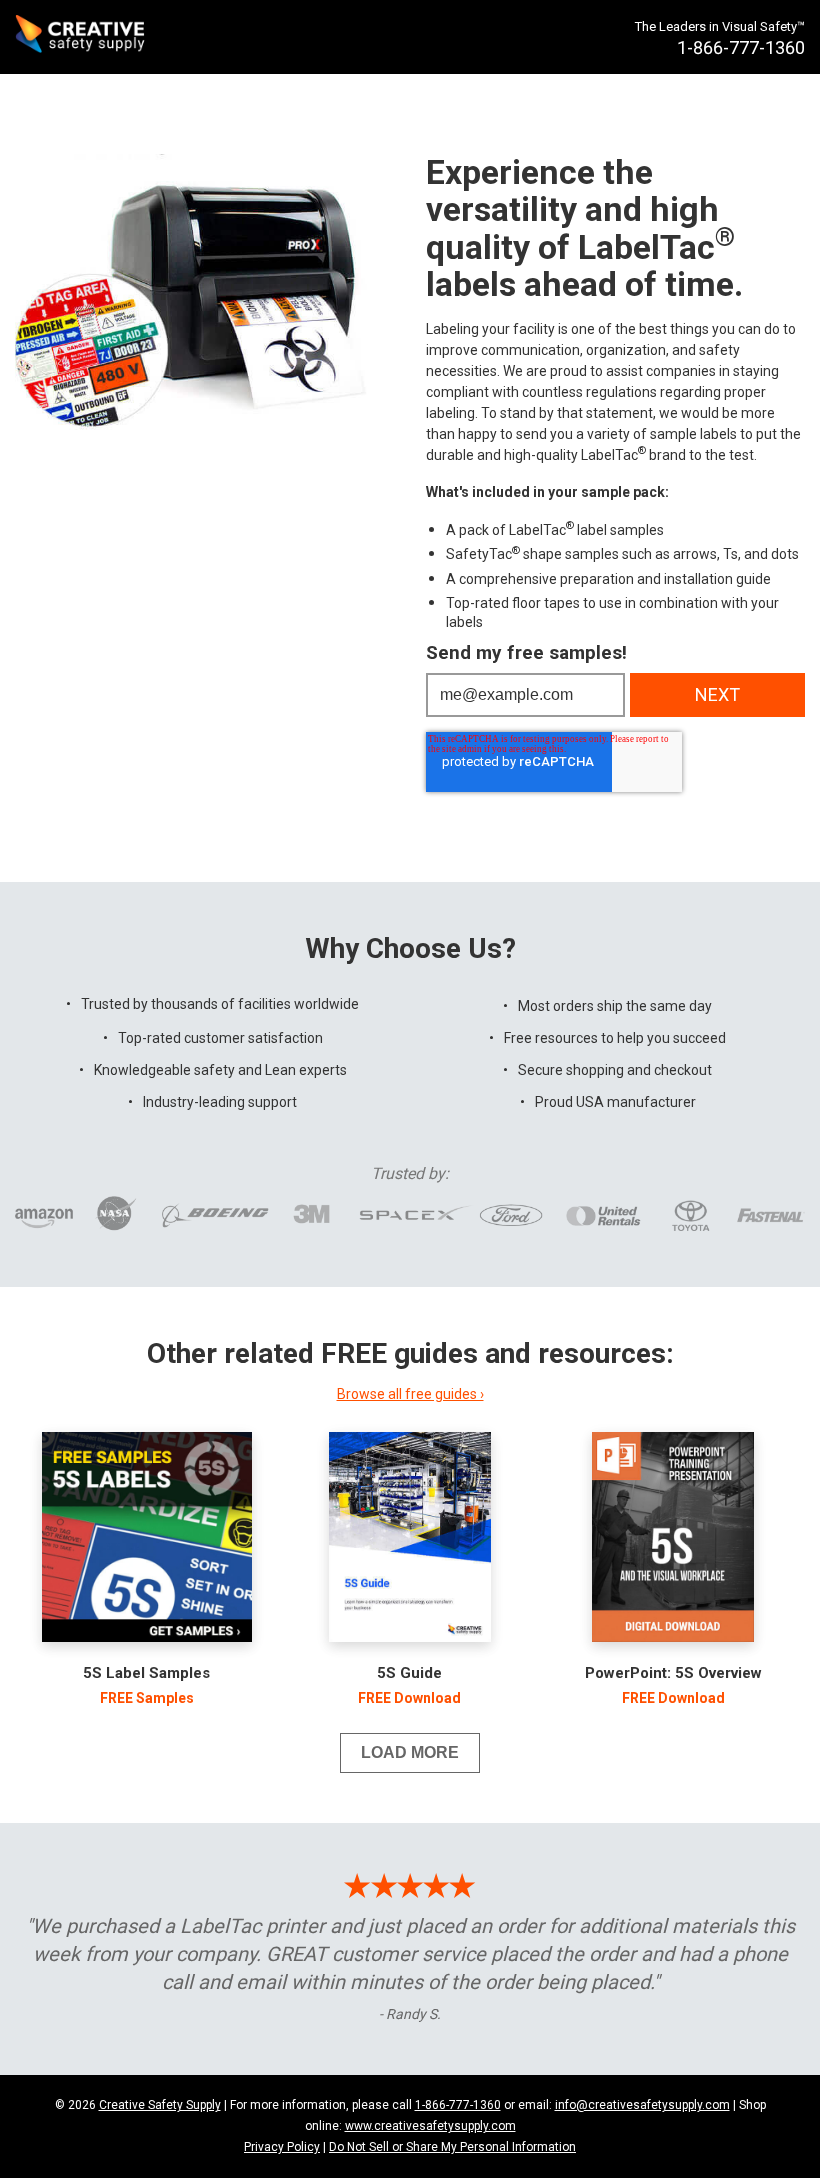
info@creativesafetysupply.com (642, 2105)
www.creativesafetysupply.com (430, 2126)
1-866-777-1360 (458, 2105)
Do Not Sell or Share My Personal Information (452, 2147)
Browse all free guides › (410, 1394)
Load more (410, 1752)
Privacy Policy (282, 2147)
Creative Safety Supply (160, 2105)
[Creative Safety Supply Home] (81, 37)
